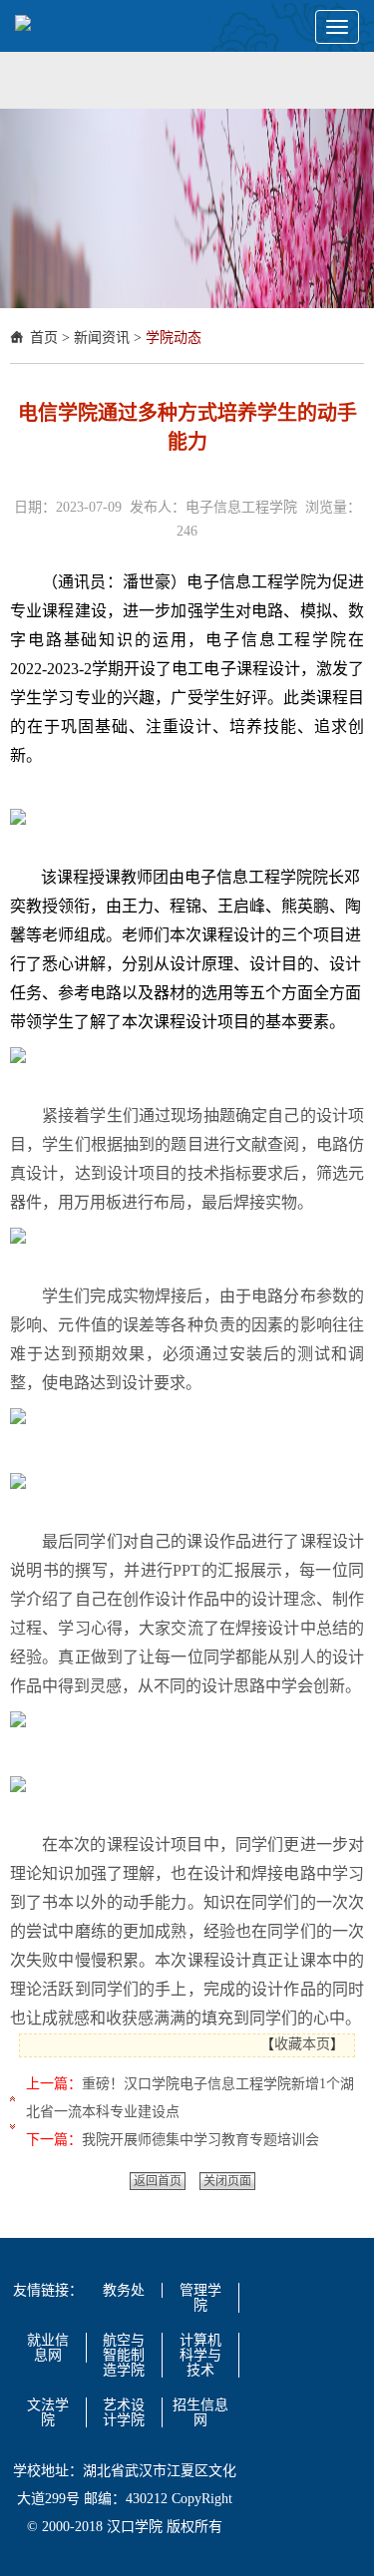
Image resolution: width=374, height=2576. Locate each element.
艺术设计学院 (124, 2412)
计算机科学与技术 (200, 2355)
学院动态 (174, 338)
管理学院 (200, 2298)
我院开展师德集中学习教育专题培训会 (200, 2140)
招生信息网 (200, 2412)
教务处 (124, 2290)
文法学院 (48, 2412)
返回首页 (158, 2181)
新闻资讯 (102, 338)
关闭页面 (227, 2181)
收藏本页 (302, 2044)
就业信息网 (48, 2348)
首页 (44, 338)
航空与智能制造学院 (124, 2355)
